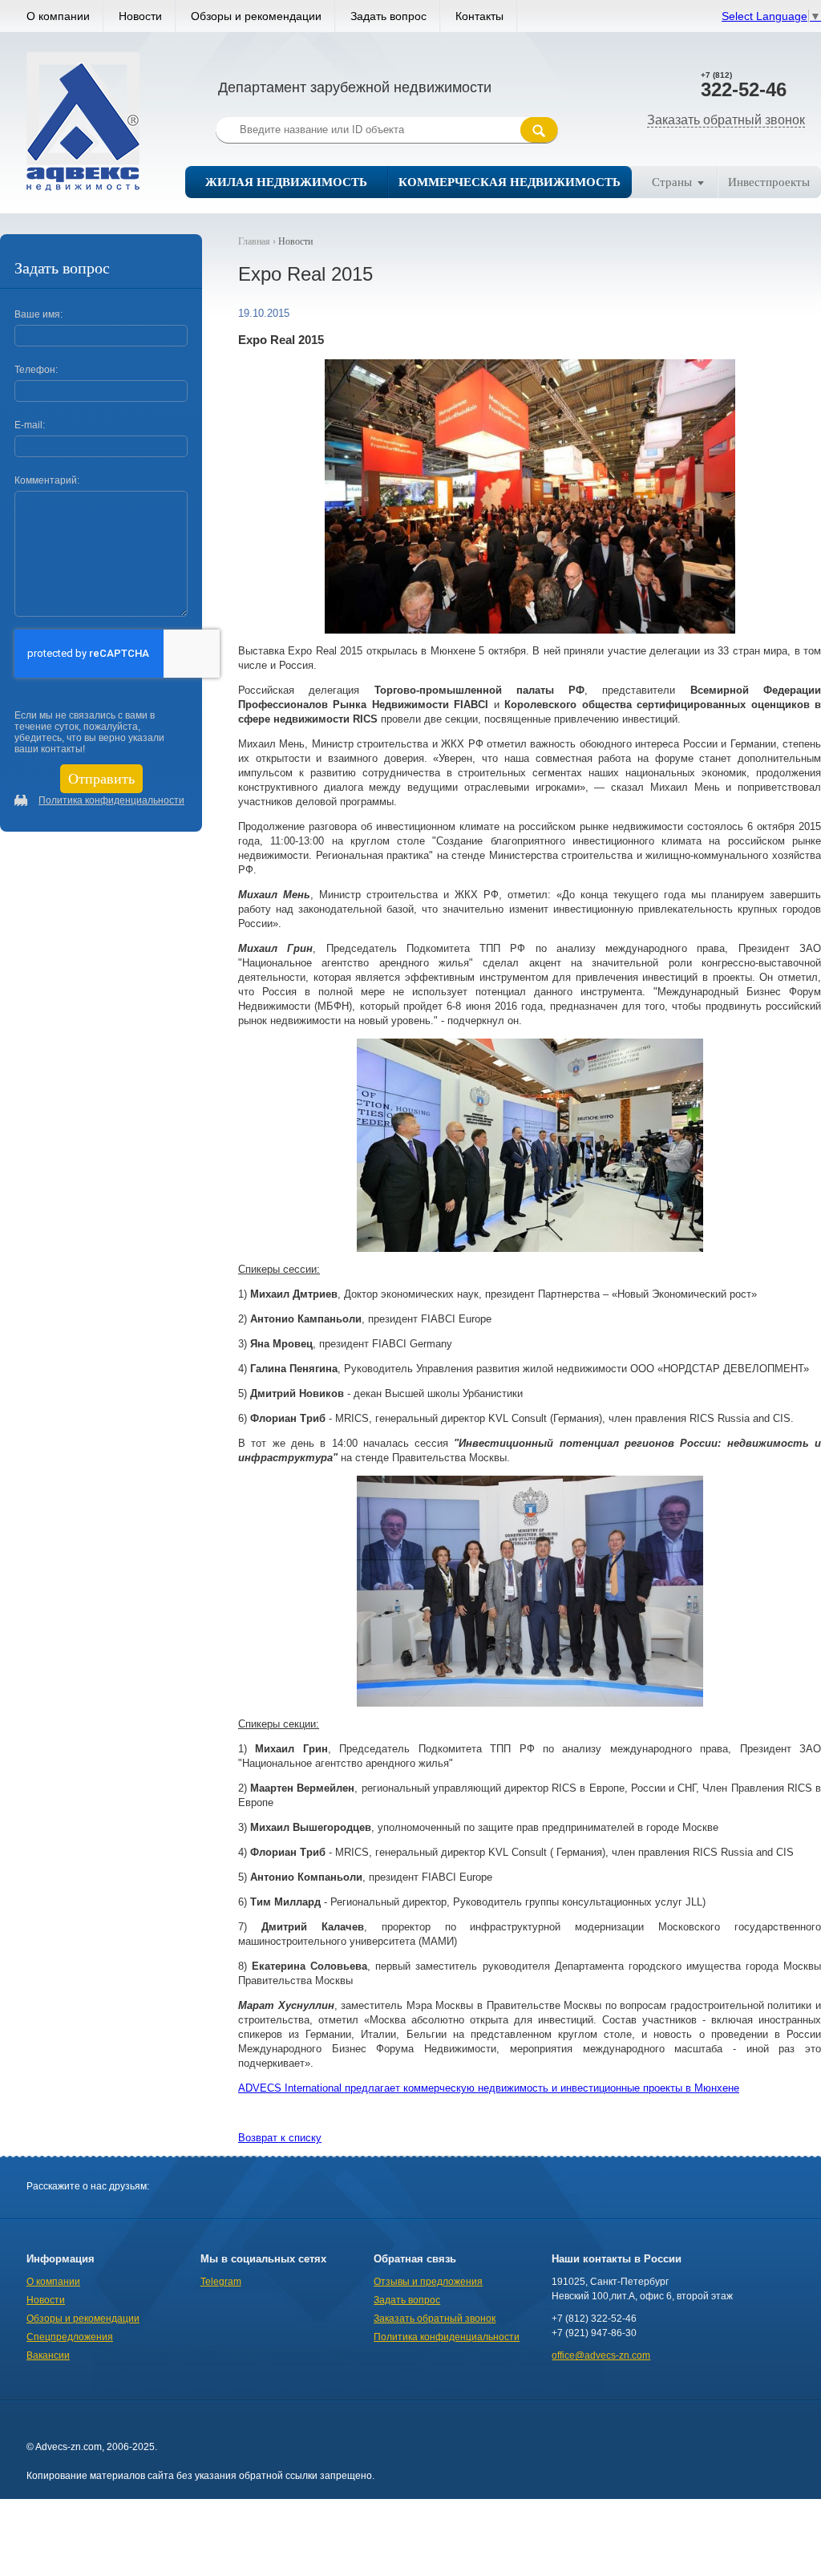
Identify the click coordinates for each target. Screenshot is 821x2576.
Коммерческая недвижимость (510, 182)
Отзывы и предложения (428, 2282)
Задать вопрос (388, 16)
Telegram (221, 2282)
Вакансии (48, 2355)
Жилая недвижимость (286, 182)
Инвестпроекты (769, 182)
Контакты (479, 16)
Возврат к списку (280, 2138)
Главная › (258, 241)
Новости (140, 16)
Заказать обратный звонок (726, 120)
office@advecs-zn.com (601, 2355)
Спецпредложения (70, 2337)
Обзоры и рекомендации (256, 16)
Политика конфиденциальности (111, 800)
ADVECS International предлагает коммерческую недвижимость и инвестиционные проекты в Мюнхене (489, 2088)
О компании (58, 16)
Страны (672, 182)
